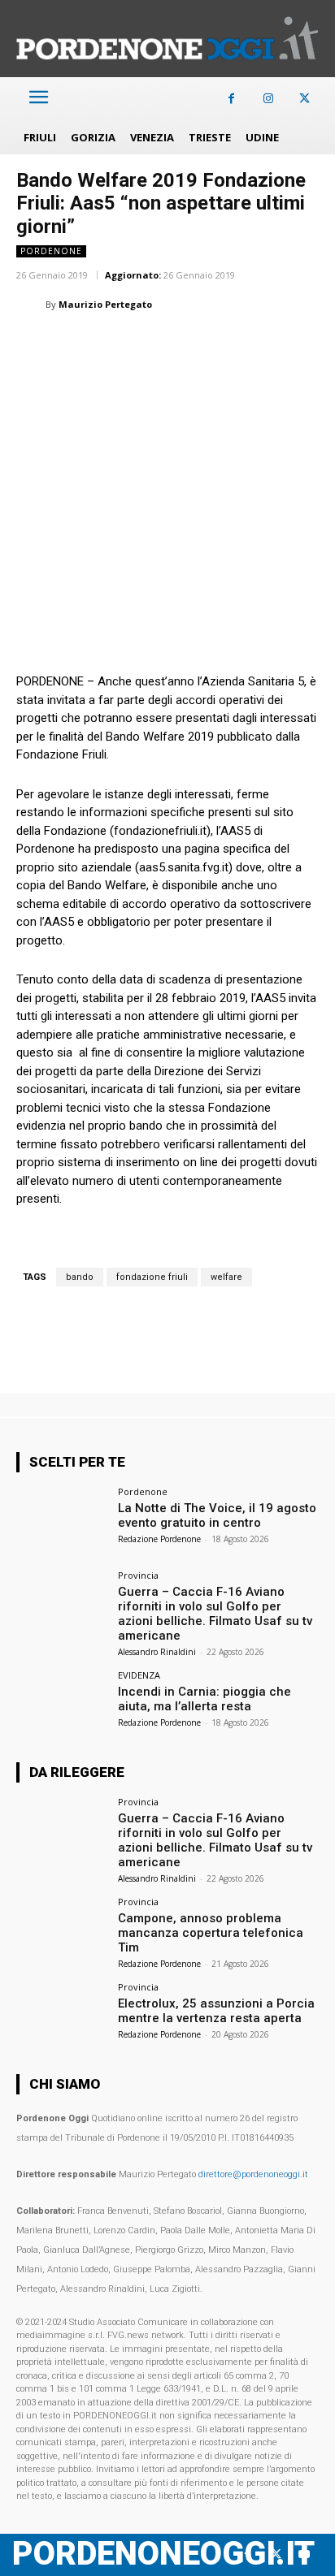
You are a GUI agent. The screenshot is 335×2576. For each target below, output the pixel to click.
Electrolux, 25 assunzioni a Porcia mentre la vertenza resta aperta (216, 2011)
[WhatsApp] (107, 345)
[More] (295, 345)
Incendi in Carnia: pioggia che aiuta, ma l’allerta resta (204, 1699)
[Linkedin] (145, 345)
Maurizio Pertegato (105, 304)
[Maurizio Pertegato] (31, 305)
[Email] (182, 345)
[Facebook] (231, 99)
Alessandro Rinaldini (157, 1652)
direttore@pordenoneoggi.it (253, 2174)
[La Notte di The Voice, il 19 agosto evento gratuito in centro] (62, 1521)
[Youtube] (305, 2554)
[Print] (220, 345)
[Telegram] (257, 345)
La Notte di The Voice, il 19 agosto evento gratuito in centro (217, 1515)
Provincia (138, 1575)
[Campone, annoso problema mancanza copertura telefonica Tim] (62, 1931)
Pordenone (51, 251)
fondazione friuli (152, 1277)
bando (80, 1277)
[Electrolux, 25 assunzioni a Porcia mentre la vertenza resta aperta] (62, 2016)
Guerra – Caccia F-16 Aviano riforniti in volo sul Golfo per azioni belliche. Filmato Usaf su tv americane (215, 1614)
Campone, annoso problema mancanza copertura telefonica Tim (211, 1933)
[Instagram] (268, 99)
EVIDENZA (139, 1675)
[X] (305, 99)
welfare (226, 1277)
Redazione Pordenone (159, 1539)
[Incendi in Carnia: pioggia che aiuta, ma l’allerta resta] (62, 1705)
